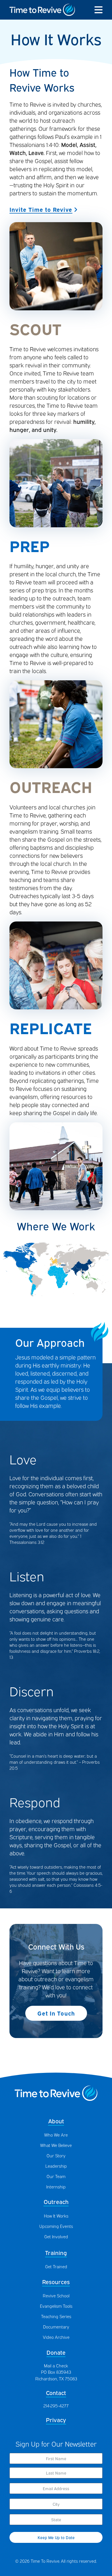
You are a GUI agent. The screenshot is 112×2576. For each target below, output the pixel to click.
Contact (56, 2392)
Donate (56, 2352)
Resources (56, 2281)
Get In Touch (56, 2013)
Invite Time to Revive (41, 209)
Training (56, 2252)
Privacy (56, 2419)
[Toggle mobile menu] (99, 10)
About (56, 2121)
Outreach (56, 2201)
